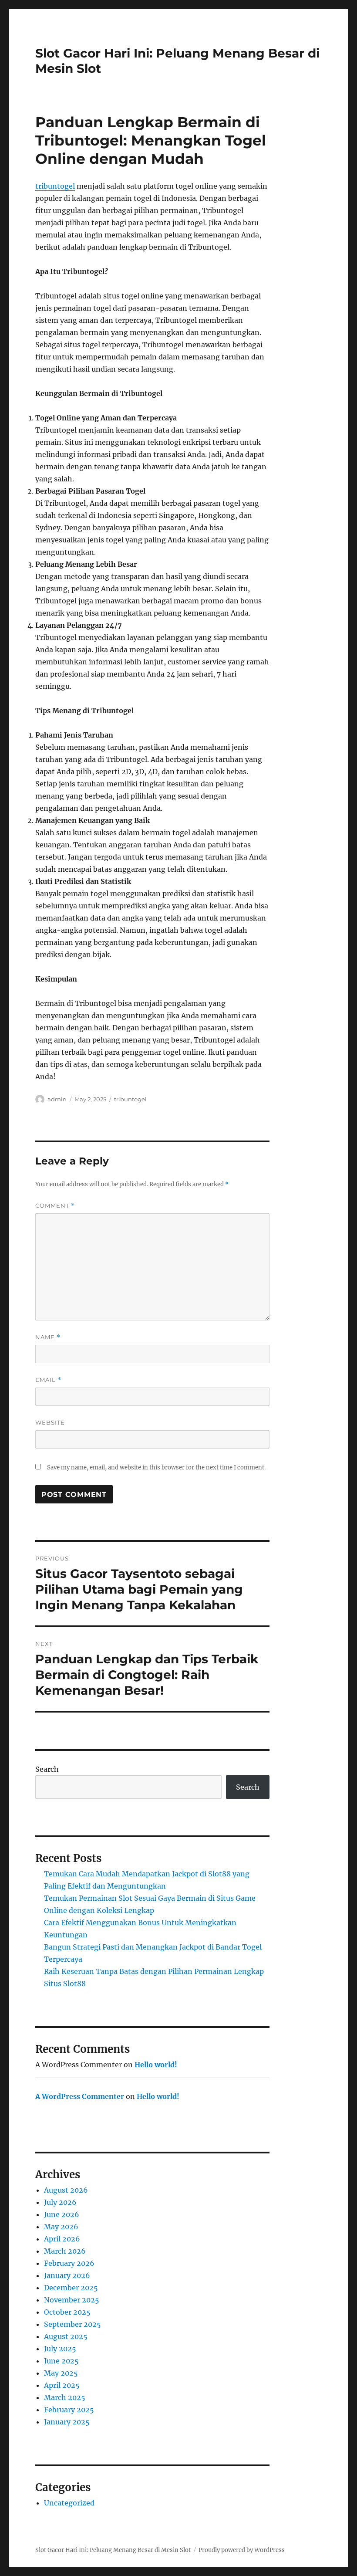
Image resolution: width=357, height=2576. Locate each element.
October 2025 (67, 2312)
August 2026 (66, 2190)
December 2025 (71, 2288)
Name (48, 1337)
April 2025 (62, 2385)
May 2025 (61, 2373)
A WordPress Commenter (80, 2096)
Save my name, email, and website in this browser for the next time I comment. (156, 1467)
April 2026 (62, 2239)
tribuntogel (55, 186)
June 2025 (61, 2361)
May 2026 (61, 2227)
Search (47, 1769)
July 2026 (60, 2202)
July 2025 (60, 2349)
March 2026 (65, 2251)
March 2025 (65, 2397)
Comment (55, 1206)
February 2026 (69, 2263)
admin (57, 1099)
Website (50, 1422)
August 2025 (66, 2336)
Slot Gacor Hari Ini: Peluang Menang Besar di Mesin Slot (113, 2550)
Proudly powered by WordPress (242, 2550)
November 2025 (72, 2300)
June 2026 (62, 2214)
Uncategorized (69, 2503)
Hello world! (156, 2065)
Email (48, 1380)
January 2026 (67, 2275)
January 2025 (67, 2422)
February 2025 (69, 2410)
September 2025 (72, 2324)
